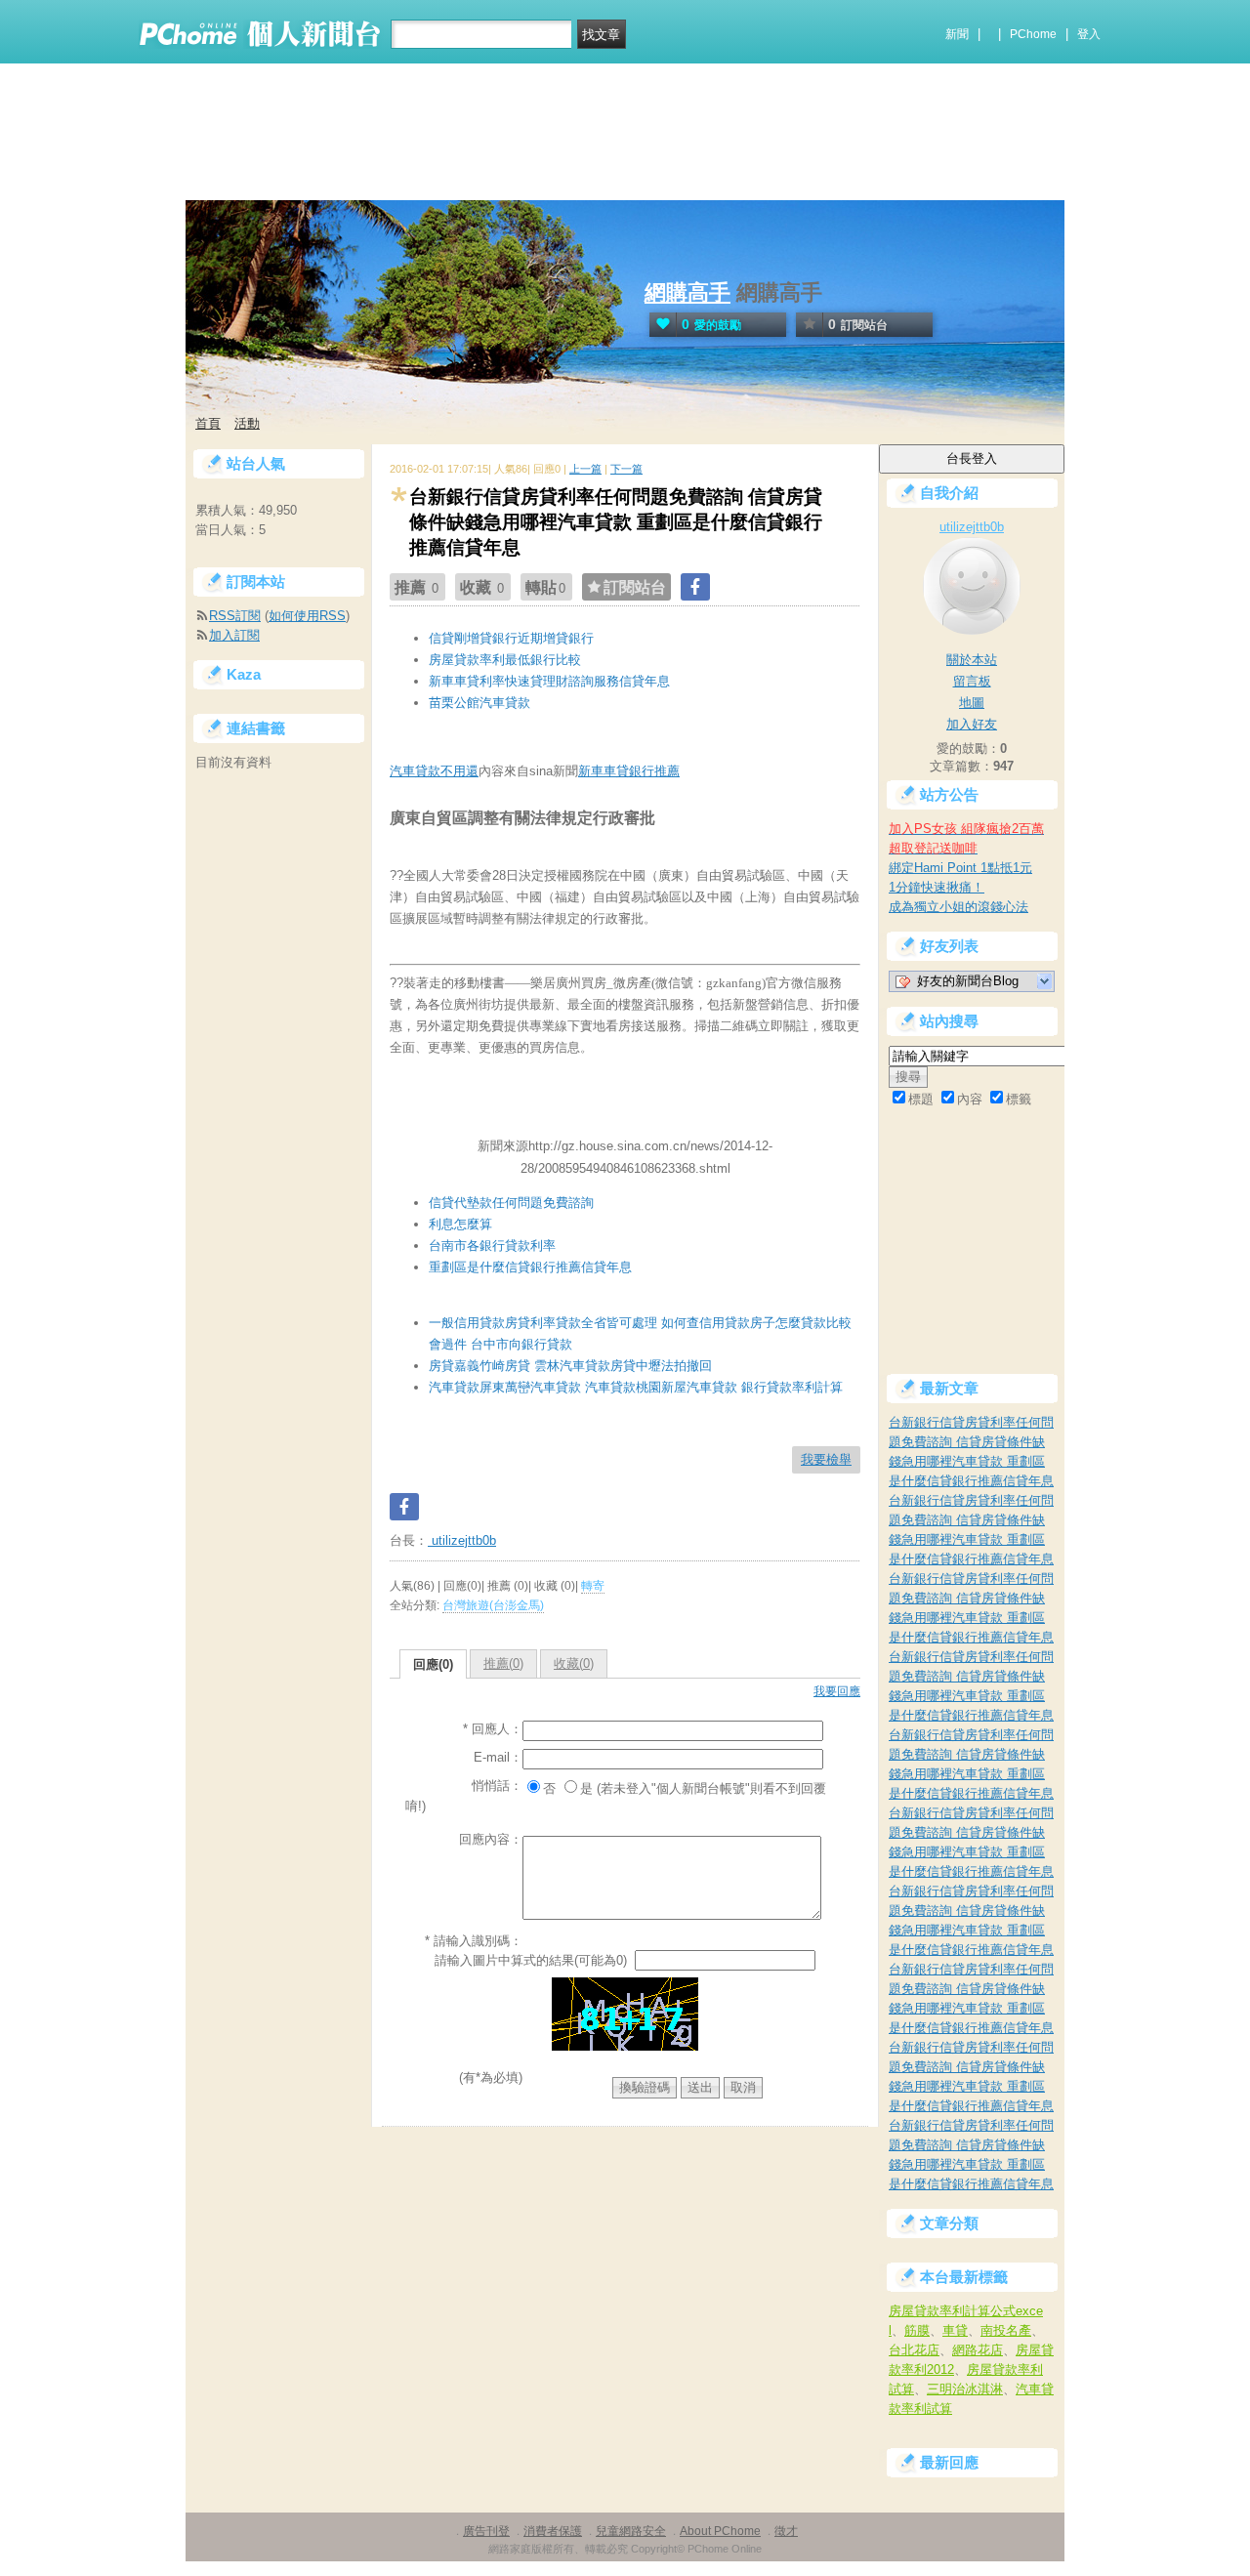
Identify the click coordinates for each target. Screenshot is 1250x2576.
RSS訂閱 (235, 616)
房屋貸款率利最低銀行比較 (505, 660)
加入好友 (972, 724)
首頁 (208, 423)
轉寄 (593, 1586)
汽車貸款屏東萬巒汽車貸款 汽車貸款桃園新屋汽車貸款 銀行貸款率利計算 (636, 1387)
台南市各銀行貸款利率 (492, 1246)
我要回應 (837, 1691)
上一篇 (585, 469)
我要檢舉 (826, 1459)
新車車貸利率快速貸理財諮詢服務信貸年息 (549, 681)
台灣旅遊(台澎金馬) (493, 1605)
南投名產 (1006, 2330)
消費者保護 (553, 2531)
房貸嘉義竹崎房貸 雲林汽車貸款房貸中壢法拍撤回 (570, 1366)
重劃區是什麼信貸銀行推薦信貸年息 (530, 1267)
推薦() (503, 1663)
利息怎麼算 (460, 1224)
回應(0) (433, 1664)
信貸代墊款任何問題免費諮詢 (511, 1203)
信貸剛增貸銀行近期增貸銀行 (511, 638)
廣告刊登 (486, 2531)
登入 (1089, 34)
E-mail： (498, 1757)
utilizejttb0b (462, 1540)
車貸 (955, 2330)
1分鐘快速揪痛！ (937, 887)
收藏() (574, 1663)
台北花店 (914, 2350)
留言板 (972, 681)
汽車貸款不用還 (434, 771)
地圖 (972, 703)
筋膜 (917, 2330)
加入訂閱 (234, 635)
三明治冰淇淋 (965, 2389)
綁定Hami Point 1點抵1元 (960, 868)
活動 (247, 423)
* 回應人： (493, 1729)
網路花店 (978, 2350)
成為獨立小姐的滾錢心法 (958, 907)
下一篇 (626, 469)
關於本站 (972, 660)
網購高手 (687, 292)
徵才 (786, 2531)
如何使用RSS (307, 616)
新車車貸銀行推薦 (629, 771)
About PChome (720, 2531)
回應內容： (491, 1839)
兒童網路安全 (631, 2531)
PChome (1033, 34)
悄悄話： (497, 1786)
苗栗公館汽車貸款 (479, 703)
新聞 (957, 34)
